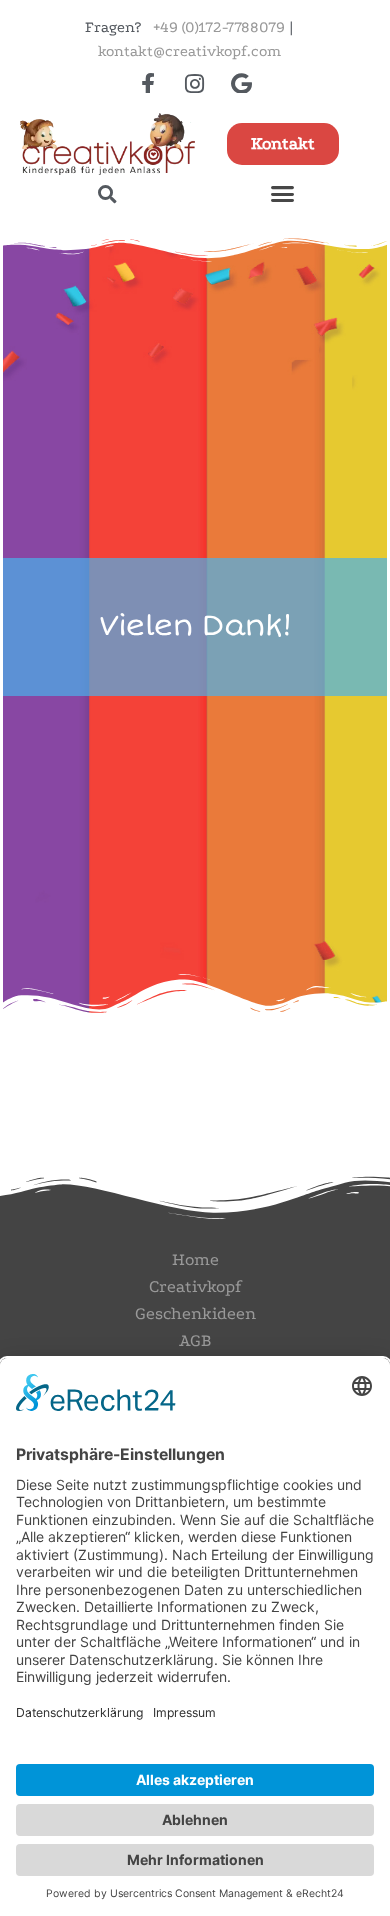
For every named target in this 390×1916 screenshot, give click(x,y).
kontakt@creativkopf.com (189, 51)
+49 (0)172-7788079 (219, 27)
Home (195, 1259)
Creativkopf (195, 1286)
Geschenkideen (195, 1313)
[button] (107, 193)
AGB (195, 1340)
